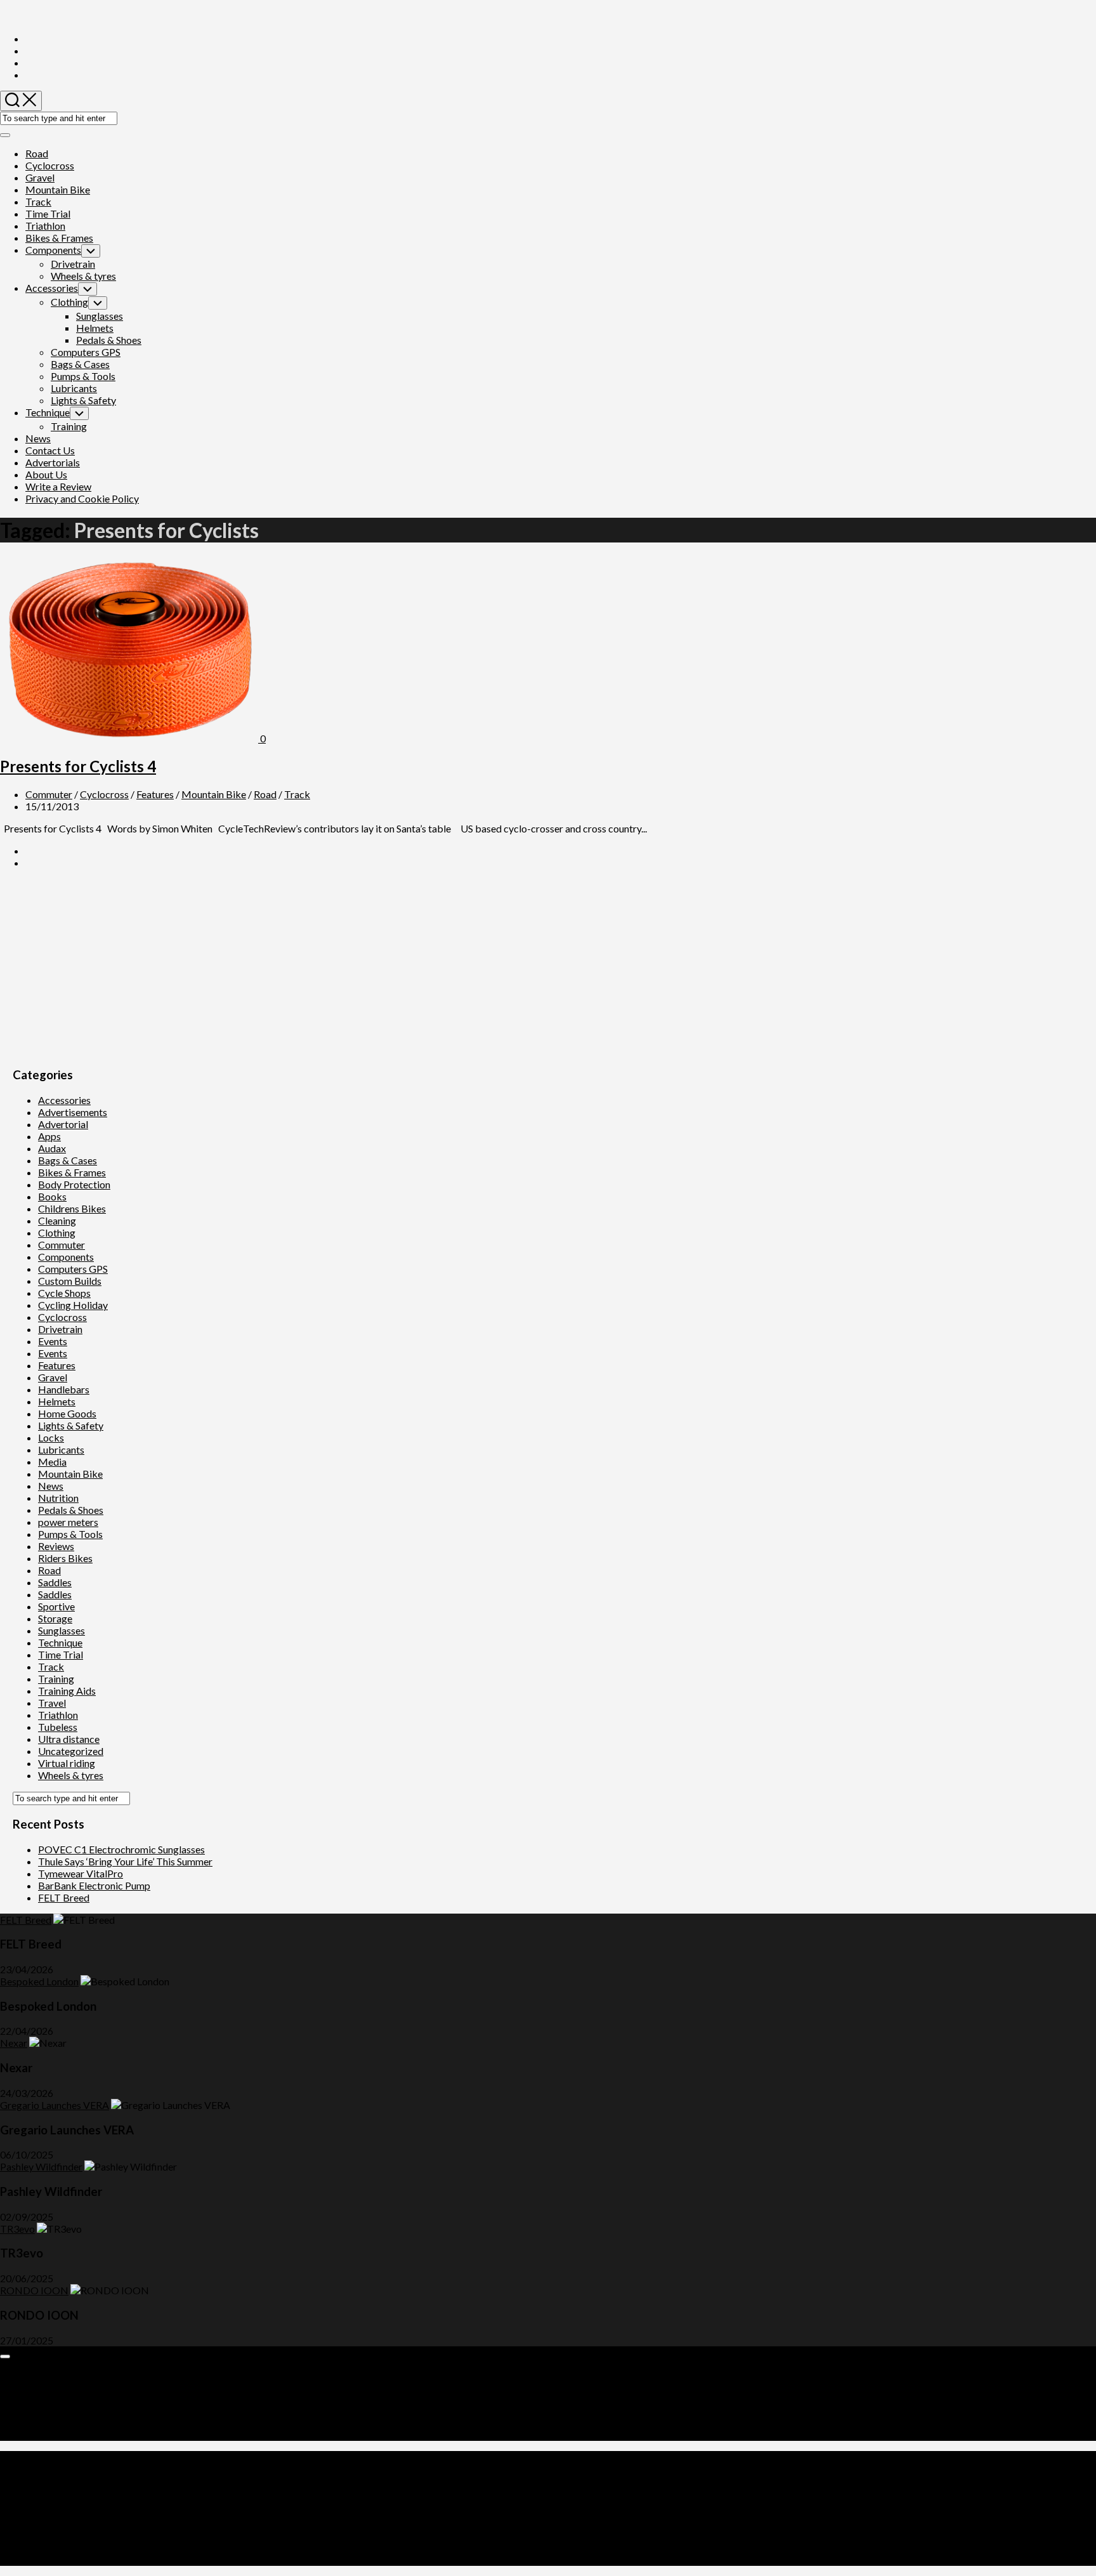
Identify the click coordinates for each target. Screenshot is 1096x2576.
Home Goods (67, 1413)
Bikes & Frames (59, 238)
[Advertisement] (393, 968)
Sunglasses (100, 316)
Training (69, 426)
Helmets (95, 328)
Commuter (49, 794)
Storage (55, 1618)
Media (52, 1462)
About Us (46, 474)
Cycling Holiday (73, 1305)
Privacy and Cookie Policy (82, 498)
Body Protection (74, 1184)
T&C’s (39, 2435)
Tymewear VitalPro (81, 1873)
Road (37, 153)
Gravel (40, 177)
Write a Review (58, 486)
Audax (52, 1148)
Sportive (56, 1606)
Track (38, 201)
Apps (49, 1136)
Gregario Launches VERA (55, 2105)
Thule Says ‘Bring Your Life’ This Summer (125, 1861)
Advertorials (53, 462)
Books (52, 1196)
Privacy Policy (56, 2423)
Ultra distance (69, 1739)
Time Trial (48, 214)
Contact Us (50, 450)
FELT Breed (64, 1897)
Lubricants (74, 388)
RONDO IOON (34, 2290)
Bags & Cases (80, 364)
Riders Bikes (65, 1558)
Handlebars (64, 1389)
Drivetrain (73, 264)
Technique (48, 412)
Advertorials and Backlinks (84, 2375)
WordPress (79, 2501)
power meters (68, 1522)
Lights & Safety (83, 400)
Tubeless (58, 1727)
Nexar (14, 2043)
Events (53, 1341)
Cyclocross (50, 165)
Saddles (55, 1582)
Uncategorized (71, 1751)
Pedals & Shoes (109, 340)
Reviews (56, 1546)
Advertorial (63, 1124)
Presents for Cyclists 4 (78, 766)
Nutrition (58, 1498)
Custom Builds (70, 1281)
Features (155, 794)
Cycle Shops (64, 1293)
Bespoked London (39, 1981)
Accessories (52, 288)
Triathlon (45, 226)
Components (53, 250)
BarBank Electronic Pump (94, 1885)
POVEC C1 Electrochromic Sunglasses (121, 1849)
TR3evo (17, 2229)
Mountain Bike (58, 189)
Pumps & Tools (83, 376)
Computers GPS (86, 352)
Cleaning (57, 1220)
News (38, 438)
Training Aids (67, 1691)
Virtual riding (67, 1763)
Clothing (69, 302)
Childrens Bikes (72, 1208)
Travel (52, 1703)
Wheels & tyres (83, 276)
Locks (51, 1437)
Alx (161, 2501)
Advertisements (73, 1112)
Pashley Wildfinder (41, 2166)
